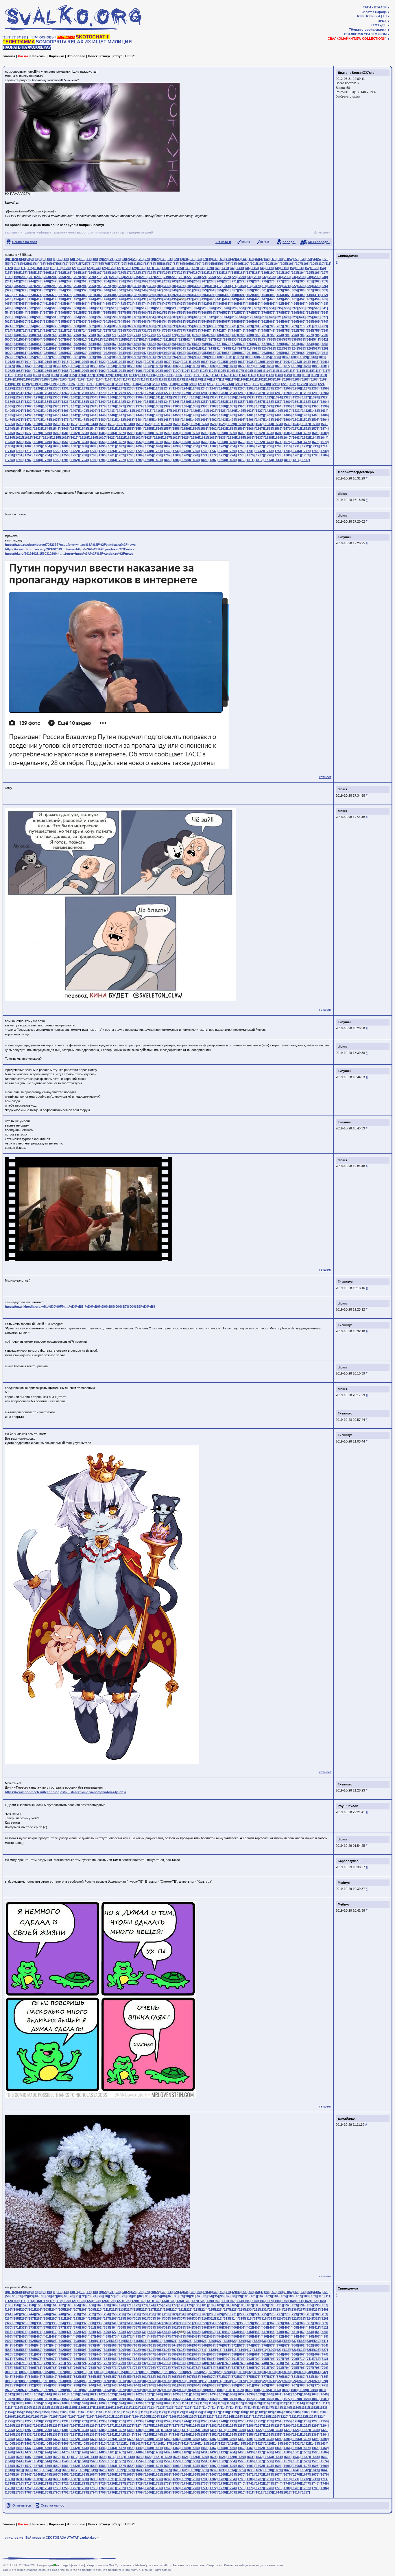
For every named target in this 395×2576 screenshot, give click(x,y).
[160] (46, 273)
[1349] (185, 402)
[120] (67, 268)
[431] (144, 299)
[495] (302, 304)
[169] (114, 273)
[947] (144, 353)
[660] (249, 321)
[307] (182, 286)
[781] (189, 335)
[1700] (195, 446)
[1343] (130, 402)
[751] (287, 330)
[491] (272, 304)
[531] (249, 308)
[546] (39, 313)
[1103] (203, 371)
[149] (285, 268)
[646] (144, 321)
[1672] (259, 442)
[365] (294, 290)
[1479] (93, 420)
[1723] (84, 451)
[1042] (287, 362)
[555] (106, 313)
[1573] (315, 429)
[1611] (19, 438)
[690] (152, 326)
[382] (99, 295)
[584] (324, 313)
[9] (43, 259)
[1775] (241, 455)
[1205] (145, 384)
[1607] (306, 433)
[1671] (250, 442)
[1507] (28, 424)
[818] (144, 339)
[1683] (37, 446)
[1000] (220, 357)
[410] (309, 295)
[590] (46, 317)
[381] (91, 295)
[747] (257, 330)
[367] (309, 290)
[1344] (139, 402)
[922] (279, 348)
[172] (136, 273)
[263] (174, 281)
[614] (226, 317)
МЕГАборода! (319, 242)
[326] (324, 286)
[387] (136, 295)
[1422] (213, 411)
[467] (91, 304)
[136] (187, 268)
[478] (174, 304)
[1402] (28, 411)
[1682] (28, 446)
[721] (61, 330)
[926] (309, 348)
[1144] (242, 375)
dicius (342, 494)
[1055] (84, 366)
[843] (9, 344)
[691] (159, 326)
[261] (159, 281)
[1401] (19, 411)
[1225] (10, 388)
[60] (14, 264)
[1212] (210, 384)
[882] (302, 344)
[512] (106, 308)
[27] (146, 259)
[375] (46, 295)
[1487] (167, 420)
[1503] (315, 420)
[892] (54, 348)
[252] (91, 281)
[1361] (296, 402)
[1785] (10, 460)
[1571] (296, 429)
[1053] (65, 366)
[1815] (287, 460)
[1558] (176, 429)
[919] (256, 348)
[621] (279, 317)
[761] (39, 335)
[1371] (65, 406)
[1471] (19, 420)
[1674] (278, 442)
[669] (317, 321)
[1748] (315, 451)
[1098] (158, 371)
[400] (234, 295)
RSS (360, 16)
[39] (216, 259)
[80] (129, 264)
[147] (270, 268)
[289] (46, 286)
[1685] (56, 446)
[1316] (204, 397)
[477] (167, 304)
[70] (71, 264)
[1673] (269, 442)
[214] (129, 277)
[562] (159, 313)
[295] (91, 286)
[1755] (56, 455)
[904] (144, 348)
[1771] (204, 455)
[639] (91, 321)
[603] (144, 317)
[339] (99, 290)
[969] (309, 353)
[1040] (269, 362)
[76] (106, 264)
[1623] (130, 438)
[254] (106, 281)
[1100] (176, 371)
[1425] (241, 411)
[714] (9, 330)
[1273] (130, 393)
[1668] (222, 442)
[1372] (74, 406)
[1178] (225, 379)
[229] (241, 277)
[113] (16, 268)
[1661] (158, 442)
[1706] (250, 446)
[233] (272, 277)
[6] (31, 259)
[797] (309, 335)
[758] (16, 335)
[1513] (83, 424)
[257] (129, 281)
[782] (197, 335)
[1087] (56, 371)
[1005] (266, 357)
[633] (46, 321)
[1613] (37, 438)
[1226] (19, 388)
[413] (9, 299)
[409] (302, 295)
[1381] (158, 406)
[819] (151, 339)
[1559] (185, 429)
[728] (114, 330)
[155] (9, 273)
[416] (31, 299)
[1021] (93, 362)
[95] (216, 264)
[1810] (241, 460)
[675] (39, 326)
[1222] (302, 384)
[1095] (130, 371)
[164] (76, 273)
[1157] (36, 379)
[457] (16, 304)
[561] (152, 313)
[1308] (130, 397)
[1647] (28, 442)
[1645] (10, 442)
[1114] (300, 371)
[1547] (74, 429)
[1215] (238, 384)
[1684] (47, 446)
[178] (182, 273)
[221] (181, 277)
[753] (302, 330)
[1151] (305, 375)
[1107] (239, 371)
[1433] (315, 411)
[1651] (65, 442)
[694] (182, 326)
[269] (219, 281)
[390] (159, 295)
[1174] (189, 379)
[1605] (287, 433)
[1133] (143, 375)
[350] (182, 290)
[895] (76, 348)
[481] (197, 304)
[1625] (148, 438)
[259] (144, 281)
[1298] (37, 397)
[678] (61, 326)
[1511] (65, 424)
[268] (212, 281)
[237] (302, 277)
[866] (182, 344)
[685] (114, 326)
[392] (174, 295)
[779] (174, 335)
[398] (219, 295)
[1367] (28, 406)
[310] (204, 286)
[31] (169, 259)
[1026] (139, 362)
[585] (9, 317)
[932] (31, 353)
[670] (324, 321)
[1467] (306, 415)
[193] (294, 273)
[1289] (278, 393)
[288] (39, 286)
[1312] (167, 397)
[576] (264, 313)
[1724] (93, 451)
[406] (279, 295)
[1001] (229, 357)
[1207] (164, 384)
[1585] (102, 433)
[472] (129, 304)
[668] (309, 321)
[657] (227, 321)
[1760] (102, 455)
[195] (309, 273)
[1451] (158, 415)
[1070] (222, 366)
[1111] (274, 371)
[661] (257, 321)
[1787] (28, 460)
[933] (39, 353)
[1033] (204, 362)
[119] (59, 268)
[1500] (287, 420)
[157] (24, 273)
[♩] (30, 37)
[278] (287, 281)
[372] (24, 295)
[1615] (56, 438)
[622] (287, 317)
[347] (159, 290)
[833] (256, 339)
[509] (84, 308)
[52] (291, 259)
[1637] (259, 438)
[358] (242, 290)
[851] (69, 344)
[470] (114, 304)
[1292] (306, 393)
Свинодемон (348, 256)
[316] (249, 286)
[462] (54, 304)
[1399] (324, 406)
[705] (264, 326)
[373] (31, 295)
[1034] (213, 362)
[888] (24, 348)
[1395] (287, 406)
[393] (182, 295)
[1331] (19, 402)
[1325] (287, 397)
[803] (31, 339)
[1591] (158, 433)
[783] (204, 335)
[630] (24, 321)
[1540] (10, 429)
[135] (179, 268)
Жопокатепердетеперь (356, 472)
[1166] (117, 379)
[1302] (74, 397)
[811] (91, 339)
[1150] (296, 375)
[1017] (56, 362)
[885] (324, 344)
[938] (76, 353)
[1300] (56, 397)
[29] (158, 259)
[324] (309, 286)
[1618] (83, 438)
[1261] (19, 393)
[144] (247, 268)
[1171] (162, 379)
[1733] (176, 451)
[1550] (102, 429)
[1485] (148, 420)
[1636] (250, 438)
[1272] (121, 393)
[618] (256, 317)
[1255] (287, 388)
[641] (106, 321)
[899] (106, 348)
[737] (182, 330)
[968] (302, 353)
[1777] (259, 455)
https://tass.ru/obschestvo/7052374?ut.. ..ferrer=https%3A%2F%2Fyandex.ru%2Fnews (70, 545)
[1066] (185, 366)
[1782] (306, 455)
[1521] (157, 424)
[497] (317, 304)
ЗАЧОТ (246, 242)
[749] (272, 330)
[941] (99, 353)
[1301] (65, 397)
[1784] (324, 455)
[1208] (173, 384)
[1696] (158, 446)
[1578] (37, 433)
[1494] (232, 420)
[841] (317, 339)
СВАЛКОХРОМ (375, 34)
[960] (242, 353)
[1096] (139, 371)
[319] (272, 286)
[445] (249, 299)
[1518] (130, 424)
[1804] (185, 460)
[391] (167, 295)
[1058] (111, 366)
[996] (189, 357)
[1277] (167, 393)
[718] (39, 330)
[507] (69, 308)
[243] (24, 281)
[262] (167, 281)
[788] (242, 335)
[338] (91, 290)
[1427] (259, 411)
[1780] (287, 455)
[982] (84, 357)
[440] (212, 299)
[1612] (28, 438)
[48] (268, 259)
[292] (69, 286)
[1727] (121, 451)
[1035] (222, 362)
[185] (234, 273)
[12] (60, 259)
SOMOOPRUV (51, 42)
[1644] (324, 438)
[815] (121, 339)
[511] (99, 308)
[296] (99, 286)
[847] (39, 344)
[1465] (287, 415)
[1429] (278, 411)
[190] (272, 273)
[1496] (250, 420)
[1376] (111, 406)
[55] (308, 259)
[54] (302, 259)
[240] (324, 277)
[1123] (54, 375)
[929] (9, 353)
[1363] (315, 402)
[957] (219, 353)
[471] (121, 304)
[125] (104, 268)
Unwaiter (355, 97)
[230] (249, 277)
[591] (54, 317)
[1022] (102, 362)
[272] (242, 281)
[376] (54, 295)
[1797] (121, 460)
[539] (309, 308)
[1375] (102, 406)
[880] (287, 344)
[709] (294, 326)
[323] (302, 286)
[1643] (315, 438)
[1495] (241, 420)
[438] (197, 299)
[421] (69, 299)
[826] (204, 339)
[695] (189, 326)
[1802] (167, 460)
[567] (197, 313)
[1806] (204, 460)
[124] (97, 268)
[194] (302, 273)
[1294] (324, 393)
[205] (61, 277)
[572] (234, 313)
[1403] (37, 411)
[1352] (213, 402)
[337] (84, 290)
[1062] (148, 366)
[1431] (296, 411)
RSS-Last (373, 16)
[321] (287, 286)
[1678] (315, 442)
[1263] (37, 393)
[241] (9, 281)
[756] (324, 330)
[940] (91, 353)
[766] (76, 335)
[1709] (278, 446)
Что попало (76, 56)
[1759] (93, 455)
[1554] (139, 429)
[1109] (257, 371)
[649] (167, 321)
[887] (16, 348)
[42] (233, 259)
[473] (136, 304)
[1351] (204, 402)
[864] (167, 344)
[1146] (260, 375)
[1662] (167, 442)
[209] (91, 277)
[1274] (139, 393)
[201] (31, 277)
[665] (287, 321)
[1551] (111, 429)
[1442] (74, 415)
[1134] (152, 375)
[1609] (324, 433)
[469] (106, 304)
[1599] (232, 433)
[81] (135, 264)
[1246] (204, 388)
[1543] (37, 429)
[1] (5, 37)
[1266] (65, 393)
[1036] (232, 362)
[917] (241, 348)
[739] (197, 330)
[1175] (198, 379)
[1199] (90, 384)
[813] (106, 339)
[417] (39, 299)
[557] (121, 313)
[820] (159, 339)
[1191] (18, 384)
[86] (164, 264)
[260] (152, 281)
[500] (16, 308)
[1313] (176, 397)
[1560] (195, 429)
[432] (152, 299)
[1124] (63, 375)
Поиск (93, 56)
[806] (54, 339)
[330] (31, 290)
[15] (77, 259)
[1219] (275, 384)
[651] (182, 321)
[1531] (250, 424)
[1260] (10, 393)
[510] (91, 308)
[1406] (65, 411)
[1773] (222, 455)
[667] (302, 321)
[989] (136, 357)
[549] (61, 313)
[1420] (194, 411)
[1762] (121, 455)
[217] (151, 277)
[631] (31, 321)
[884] (317, 344)
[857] (114, 344)
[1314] (185, 397)
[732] (144, 330)
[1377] (121, 406)
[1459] (232, 415)
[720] (54, 330)
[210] (99, 277)
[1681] (19, 446)
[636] (69, 321)
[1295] (10, 397)
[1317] (213, 397)
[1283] (222, 393)
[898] (99, 348)
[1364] (324, 402)
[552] (84, 313)
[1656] (111, 442)
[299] (121, 286)
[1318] (222, 397)
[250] (76, 281)
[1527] (213, 424)
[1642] (305, 438)
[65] (43, 264)
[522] (181, 308)
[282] (317, 281)
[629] (16, 321)
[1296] (19, 397)
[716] (24, 330)
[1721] (65, 451)
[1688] (84, 446)
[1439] (47, 415)
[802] (24, 339)
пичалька (101, 232)
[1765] (148, 455)
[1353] (222, 402)
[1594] (185, 433)
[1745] (287, 451)
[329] (24, 290)
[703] (249, 326)
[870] (212, 344)
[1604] (278, 433)
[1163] (90, 379)
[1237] (121, 388)
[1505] (10, 424)
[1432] (305, 411)
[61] (19, 264)
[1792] (74, 460)
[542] (9, 313)
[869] (204, 344)
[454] (317, 299)
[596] (91, 317)
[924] (294, 348)
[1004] (257, 357)
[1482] (121, 420)
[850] (61, 344)
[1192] (27, 384)
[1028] (158, 362)
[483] (212, 304)
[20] (106, 259)
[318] (264, 286)
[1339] (93, 402)
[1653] (84, 442)
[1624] (139, 438)
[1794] (93, 460)
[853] (84, 344)
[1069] (213, 366)
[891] (46, 348)
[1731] (158, 451)
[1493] (222, 420)
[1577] (28, 433)
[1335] (56, 402)
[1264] (47, 393)
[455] (324, 299)
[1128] (98, 375)
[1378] (130, 406)
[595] (84, 317)
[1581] (65, 433)
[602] (136, 317)
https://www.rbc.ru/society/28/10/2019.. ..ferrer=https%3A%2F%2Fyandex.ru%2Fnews (70, 549)
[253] (99, 281)
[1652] (74, 442)
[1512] (74, 424)
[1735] (195, 451)
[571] (227, 313)
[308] (189, 286)
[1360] (287, 402)
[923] (287, 348)
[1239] (139, 388)
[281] (309, 281)
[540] (317, 308)
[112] (9, 268)
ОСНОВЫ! (48, 37)
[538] (302, 308)
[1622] (120, 438)
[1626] (157, 438)
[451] (294, 299)
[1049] (28, 366)
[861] (144, 344)
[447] (264, 299)
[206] (69, 277)
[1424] (231, 411)
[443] (234, 299)
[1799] (139, 460)
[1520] (148, 424)
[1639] (278, 438)
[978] (54, 357)
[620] (272, 317)
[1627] (167, 438)
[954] (197, 353)
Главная (9, 56)
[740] (204, 330)
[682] (91, 326)
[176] (167, 273)
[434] (167, 299)
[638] (84, 321)
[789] (249, 335)
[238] (309, 277)
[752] (294, 330)
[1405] (56, 411)
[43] (239, 259)
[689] (144, 326)
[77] (112, 264)
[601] (129, 317)
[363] (279, 290)
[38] (210, 259)
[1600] (241, 433)
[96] (222, 264)
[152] (307, 268)
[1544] (47, 429)
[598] (106, 317)
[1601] (250, 433)
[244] (31, 281)
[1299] (47, 397)
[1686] (65, 446)
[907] (167, 348)
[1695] (148, 446)
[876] (257, 344)
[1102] (194, 371)
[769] (99, 335)
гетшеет (324, 232)
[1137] (179, 375)
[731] (136, 330)
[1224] (321, 384)
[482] (204, 304)
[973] (16, 357)
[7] (35, 259)
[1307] (121, 397)
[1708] (269, 446)
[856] (106, 344)
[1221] (293, 384)
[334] (61, 290)
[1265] (56, 393)
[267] (204, 281)
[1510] (56, 424)
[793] (279, 335)
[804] (39, 339)
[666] (294, 321)
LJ (385, 16)
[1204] (136, 384)
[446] (257, 299)
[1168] (135, 379)
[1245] (195, 388)
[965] (279, 353)
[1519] (139, 424)
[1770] (195, 455)
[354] (212, 290)
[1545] (56, 429)
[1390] (241, 406)
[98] (233, 264)
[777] (159, 335)
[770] (106, 335)
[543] (16, 313)
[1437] (28, 415)
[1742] (259, 451)
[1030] (176, 362)
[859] (129, 344)
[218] (159, 277)
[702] (242, 326)
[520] (166, 308)
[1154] (9, 379)
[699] (219, 326)
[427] (114, 299)
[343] (129, 290)
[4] (19, 37)
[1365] (10, 406)
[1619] (93, 438)
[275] (264, 281)
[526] (211, 308)
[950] (167, 353)
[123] (89, 268)
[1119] (18, 375)
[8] (39, 259)
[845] (24, 344)
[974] (24, 357)
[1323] (268, 397)
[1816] (296, 460)
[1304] (93, 397)
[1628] (176, 438)
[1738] (222, 451)
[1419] (185, 411)
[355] (219, 290)
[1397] (306, 406)
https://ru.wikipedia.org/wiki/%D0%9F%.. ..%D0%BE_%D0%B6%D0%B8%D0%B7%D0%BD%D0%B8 (80, 1307)
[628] (9, 321)
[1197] (72, 384)
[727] (106, 330)
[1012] (10, 362)
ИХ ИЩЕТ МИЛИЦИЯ (108, 42)
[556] (114, 313)
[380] (84, 295)
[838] (294, 339)
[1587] (121, 433)
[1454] (185, 415)
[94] (210, 264)
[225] (211, 277)
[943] (114, 353)
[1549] (93, 429)
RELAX (75, 42)
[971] (324, 353)
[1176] (207, 379)
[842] (324, 339)
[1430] (287, 411)
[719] (46, 330)
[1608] (315, 433)
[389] (152, 295)
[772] (121, 335)
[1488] (176, 420)
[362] (272, 290)
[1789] (47, 460)
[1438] (37, 415)
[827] (211, 339)
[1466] (296, 415)
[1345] (148, 402)
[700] (227, 326)
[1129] (107, 375)
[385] (121, 295)
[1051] (47, 366)
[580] (294, 313)
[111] (328, 264)
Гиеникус (345, 1282)
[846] (31, 344)
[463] (61, 304)
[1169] (144, 379)
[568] (204, 313)
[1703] (222, 446)
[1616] (65, 438)
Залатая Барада (374, 12)
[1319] (231, 397)
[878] (272, 344)
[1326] (296, 397)
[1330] (10, 402)
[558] (129, 313)
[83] (147, 264)
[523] (189, 308)
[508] (76, 308)
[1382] (167, 406)
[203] (46, 277)
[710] (302, 326)
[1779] (278, 455)
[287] (31, 286)
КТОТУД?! (379, 25)
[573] (242, 313)
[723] (76, 330)
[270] (227, 281)
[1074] (259, 366)
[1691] (111, 446)
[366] (302, 290)
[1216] (247, 384)
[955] (204, 353)
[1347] (167, 402)
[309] (197, 286)
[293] (76, 286)
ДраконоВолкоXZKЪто (356, 73)
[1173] (180, 379)
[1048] (19, 366)
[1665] (195, 442)
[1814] (278, 460)
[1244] (185, 388)
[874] (242, 344)
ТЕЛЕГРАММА (19, 42)
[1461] (250, 415)
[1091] (93, 371)
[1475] (56, 420)
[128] (127, 268)
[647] (152, 321)
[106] (291, 264)
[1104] (212, 371)
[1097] (148, 371)
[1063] (158, 366)
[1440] (56, 415)
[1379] (139, 406)
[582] (309, 313)
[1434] (324, 411)
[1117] (326, 371)
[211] (106, 277)
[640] (99, 321)
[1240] (148, 388)
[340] (106, 290)
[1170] (153, 379)
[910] (189, 348)
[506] (61, 308)
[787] (234, 335)
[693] (174, 326)
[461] (46, 304)
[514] (121, 308)
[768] (91, 335)
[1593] (176, 433)
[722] (69, 330)
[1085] (37, 371)
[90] (187, 264)
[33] (181, 259)
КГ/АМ (265, 242)
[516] (136, 308)
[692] (167, 326)
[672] (16, 326)
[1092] (102, 371)
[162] (61, 273)
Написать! (38, 56)
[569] (212, 313)
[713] (324, 326)
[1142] (224, 375)
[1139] (197, 375)
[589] (39, 317)
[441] (219, 299)
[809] (76, 339)
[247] (54, 281)
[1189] (323, 379)
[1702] (213, 446)
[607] (174, 317)
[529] (234, 308)
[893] (61, 348)
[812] (99, 339)
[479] (182, 304)
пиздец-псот (134, 232)
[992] (159, 357)
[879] (279, 344)
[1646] (19, 442)
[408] (294, 295)
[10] (48, 259)
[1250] (241, 388)
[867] (189, 344)
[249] (69, 281)
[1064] (167, 366)
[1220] (284, 384)
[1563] (222, 429)
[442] (227, 299)
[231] (256, 277)
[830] (234, 339)
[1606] (296, 433)
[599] (114, 317)
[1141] (215, 375)
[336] (76, 290)
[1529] (231, 424)
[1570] (287, 429)
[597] (99, 317)
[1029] (167, 362)
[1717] (28, 451)
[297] (106, 286)
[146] (262, 268)
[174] (152, 273)
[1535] (287, 424)
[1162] (81, 379)
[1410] (102, 411)
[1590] (148, 433)
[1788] (37, 460)
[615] (234, 317)
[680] (76, 326)
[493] (287, 304)
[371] (16, 295)
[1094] (121, 371)
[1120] (27, 375)
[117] (45, 268)
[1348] (176, 402)
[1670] (241, 442)
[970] (317, 353)
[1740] (241, 451)
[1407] (74, 411)
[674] (31, 326)
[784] (212, 335)
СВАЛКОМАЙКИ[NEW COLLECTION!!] (357, 38)
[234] (279, 277)
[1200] (99, 384)
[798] (317, 335)
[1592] (167, 433)
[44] (245, 259)
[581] (302, 313)
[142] (232, 268)
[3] (14, 37)
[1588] (130, 433)
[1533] (268, 424)
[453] (309, 299)
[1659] (139, 442)
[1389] (232, 406)
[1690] (102, 446)
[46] (256, 259)
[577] (272, 313)
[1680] (10, 446)
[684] (106, 326)
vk (315, 232)
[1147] (269, 375)
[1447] (121, 415)
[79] (123, 264)
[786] (227, 335)
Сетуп (118, 56)
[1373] (84, 406)
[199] (16, 277)
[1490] (195, 420)
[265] (189, 281)
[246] (46, 281)
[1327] (305, 397)
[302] (144, 286)
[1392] (259, 406)
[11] (54, 259)
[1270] (102, 393)
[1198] (81, 384)
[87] (170, 264)
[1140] (206, 375)
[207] (76, 277)
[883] (309, 344)
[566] (189, 313)
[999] (212, 357)
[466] (84, 304)
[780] (182, 335)
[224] (204, 277)
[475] (152, 304)
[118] (52, 268)
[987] (121, 357)
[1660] (148, 442)
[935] (54, 353)
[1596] (204, 433)
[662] (264, 321)
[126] (112, 268)
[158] (31, 273)
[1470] (10, 420)
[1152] (314, 375)
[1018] (65, 362)
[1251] (250, 388)
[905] (152, 348)
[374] (39, 295)
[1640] (287, 438)
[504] (46, 308)
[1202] (118, 384)
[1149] (287, 375)
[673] (24, 326)
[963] (264, 353)
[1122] (45, 375)
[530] (241, 308)
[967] (294, 353)
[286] (24, 286)
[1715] (10, 451)
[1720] (56, 451)
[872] (227, 344)
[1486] (158, 420)
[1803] (176, 460)
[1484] (139, 420)
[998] (204, 357)
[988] (129, 357)
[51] (285, 259)
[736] (174, 330)
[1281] (204, 393)
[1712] (305, 446)
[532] (256, 308)
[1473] (37, 420)
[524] (196, 308)
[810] (84, 339)
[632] (39, 321)
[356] (227, 290)
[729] (121, 330)
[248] (61, 281)
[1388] (222, 406)
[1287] (259, 393)
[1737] (213, 451)
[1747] (306, 451)
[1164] (99, 379)
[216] (144, 277)
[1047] (10, 366)
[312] (219, 286)
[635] (61, 321)
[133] (164, 268)
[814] (114, 339)
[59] (8, 264)
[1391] (250, 406)
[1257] (306, 388)
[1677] (306, 442)
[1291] (296, 393)
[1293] (315, 393)
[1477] (74, 420)
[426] (106, 299)
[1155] (18, 379)
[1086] (47, 371)
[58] (326, 259)
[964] (272, 353)
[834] (264, 339)
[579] (287, 313)
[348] (167, 290)
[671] (9, 326)
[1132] (134, 375)
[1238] (130, 388)
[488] (249, 304)
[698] (212, 326)
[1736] (204, 451)
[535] (279, 308)
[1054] (74, 366)
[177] (174, 273)
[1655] (102, 442)
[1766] (158, 455)
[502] (31, 308)
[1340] (102, 402)
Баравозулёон (349, 1861)
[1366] (19, 406)
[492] (279, 304)
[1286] (250, 393)
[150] (292, 268)
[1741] (250, 451)
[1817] (305, 460)
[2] (10, 37)
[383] (106, 295)
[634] (54, 321)
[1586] (111, 433)
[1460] (241, 415)
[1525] (194, 424)
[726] (99, 330)
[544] (24, 313)
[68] (60, 264)
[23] (123, 259)
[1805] (195, 460)
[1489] (185, 420)
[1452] (167, 415)
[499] (9, 308)
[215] (136, 277)
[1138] (188, 375)
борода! (289, 242)
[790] (257, 335)
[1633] (222, 438)
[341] (114, 290)
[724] (84, 330)
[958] (227, 353)
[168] (106, 273)
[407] (287, 295)
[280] (302, 281)
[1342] (121, 402)
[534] (272, 308)
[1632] (213, 438)
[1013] (19, 362)
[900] (114, 348)
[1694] (139, 446)
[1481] (111, 420)
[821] (166, 339)
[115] (30, 268)
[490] (264, 304)
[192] (287, 273)
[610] (197, 317)
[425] (99, 299)
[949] (159, 353)
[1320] (241, 397)
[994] (174, 357)
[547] (46, 313)
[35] (193, 259)
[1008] (294, 357)
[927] (317, 348)
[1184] (278, 379)
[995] (182, 357)
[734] (159, 330)
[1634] (231, 438)
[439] (204, 299)
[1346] (158, 402)
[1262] (28, 393)
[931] (24, 353)
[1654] (93, 442)
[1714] (324, 446)
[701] (234, 326)
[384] (114, 295)
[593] (69, 317)
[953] (189, 353)
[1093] (111, 371)
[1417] (167, 411)
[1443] (84, 415)
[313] (226, 286)
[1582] (74, 433)
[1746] (296, 451)
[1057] (102, 366)
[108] (306, 264)
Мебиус (344, 1883)
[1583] (84, 433)
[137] (194, 268)
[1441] (65, 415)
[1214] (228, 384)
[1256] (296, 388)
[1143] (233, 375)
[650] (174, 321)
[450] (287, 299)
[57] (320, 259)
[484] (219, 304)
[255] (114, 281)
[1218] (265, 384)
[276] (272, 281)
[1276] (158, 393)
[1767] (167, 455)
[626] (317, 317)
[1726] (111, 451)
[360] (257, 290)
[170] (121, 273)
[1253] (269, 388)
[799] (324, 335)
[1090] (84, 371)
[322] (294, 286)
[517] (144, 308)
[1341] (111, 402)
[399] (227, 295)
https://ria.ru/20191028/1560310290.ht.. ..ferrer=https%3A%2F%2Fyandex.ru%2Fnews (69, 554)
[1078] (296, 366)
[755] (317, 330)
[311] (212, 286)
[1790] (56, 460)
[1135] (161, 375)
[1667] (213, 442)
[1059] (121, 366)
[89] (181, 264)
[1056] (93, 366)
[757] (9, 335)
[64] (37, 264)
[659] (242, 321)
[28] (152, 259)
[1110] (265, 371)
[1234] (93, 388)
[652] (189, 321)
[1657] (121, 442)
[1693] (130, 446)
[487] (242, 304)
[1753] (37, 455)
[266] (197, 281)
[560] (144, 313)
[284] (9, 286)
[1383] (176, 406)
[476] (159, 304)
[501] (24, 308)
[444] (242, 299)
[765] (69, 335)
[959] (234, 353)
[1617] (74, 438)
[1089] (74, 371)
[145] (254, 268)
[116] (37, 268)
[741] (212, 330)
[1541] (19, 429)
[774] (136, 335)
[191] (279, 273)
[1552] (121, 429)
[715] (16, 330)
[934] (46, 353)
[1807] (213, 460)
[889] (31, 348)
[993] (167, 357)
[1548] (84, 429)
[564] (174, 313)
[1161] (72, 379)
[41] (227, 259)
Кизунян (344, 537)
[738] (189, 330)
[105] (283, 264)
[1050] (37, 366)
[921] (272, 348)
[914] (219, 348)
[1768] (176, 455)
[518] (151, 308)
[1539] (324, 424)
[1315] (194, 397)
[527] (219, 308)
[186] (242, 273)
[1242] (167, 388)
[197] (324, 273)
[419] (54, 299)
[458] (24, 304)
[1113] (291, 371)
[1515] (102, 424)
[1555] (148, 429)
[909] (182, 348)
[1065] (176, 366)
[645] (136, 321)
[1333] (37, 402)
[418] (46, 299)
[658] (234, 321)
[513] (114, 308)
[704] (257, 326)
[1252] (259, 388)
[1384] (185, 406)
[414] (16, 299)
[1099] (167, 371)
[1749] (324, 451)
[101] (253, 264)
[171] (129, 273)
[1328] (315, 397)
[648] (159, 321)
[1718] (37, 451)
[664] (279, 321)
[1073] (250, 366)
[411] (317, 295)
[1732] (167, 451)
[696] (197, 326)
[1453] (176, 415)
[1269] (93, 393)
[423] (84, 299)
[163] (69, 273)
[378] (69, 295)
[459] (31, 304)
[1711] (296, 446)
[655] (212, 321)
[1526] (204, 424)
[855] (99, 344)
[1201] (108, 384)
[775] (144, 335)
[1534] (278, 424)
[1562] (213, 429)
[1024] (121, 362)
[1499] (278, 420)
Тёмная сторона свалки (368, 30)
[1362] (306, 402)
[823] (181, 339)
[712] (317, 326)
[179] (189, 273)
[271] (234, 281)
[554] (99, 313)
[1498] (269, 420)
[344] (136, 290)
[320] (279, 286)
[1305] (102, 397)
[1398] (315, 406)
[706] (272, 326)
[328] (16, 290)
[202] (39, 277)
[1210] (192, 384)
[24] (129, 259)
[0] (7, 259)
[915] (226, 348)
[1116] (317, 371)
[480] (189, 304)
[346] (152, 290)
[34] (187, 259)
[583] (317, 313)
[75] (100, 264)
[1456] (204, 415)
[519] (159, 308)
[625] (309, 317)
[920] (264, 348)
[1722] (74, 451)
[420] (61, 299)
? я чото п (223, 242)
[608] (182, 317)
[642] (114, 321)
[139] (209, 268)
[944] (121, 353)
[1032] (195, 362)
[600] (121, 317)
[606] (167, 317)
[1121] (36, 375)
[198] (9, 277)
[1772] (213, 455)
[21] (112, 259)
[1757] (74, 455)
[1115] (309, 371)
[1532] (259, 424)
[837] (287, 339)
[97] (228, 264)
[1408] (84, 411)
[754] (309, 330)
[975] (31, 357)
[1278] (176, 393)
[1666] (204, 442)
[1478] (84, 420)
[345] (144, 290)
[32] (175, 259)
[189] (264, 273)
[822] (174, 339)
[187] (249, 273)
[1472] (28, 420)
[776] (152, 335)
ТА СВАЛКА (66, 37)
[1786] (19, 460)
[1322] (259, 397)
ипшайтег (28, 232)
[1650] (56, 442)
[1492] (213, 420)
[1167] (126, 379)
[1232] (74, 388)
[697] (204, 326)
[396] (204, 295)
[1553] (130, 429)
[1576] (19, 433)
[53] (297, 259)
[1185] (287, 379)
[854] (91, 344)
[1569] (278, 429)
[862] (152, 344)
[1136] (170, 375)
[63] (31, 264)
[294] (84, 286)
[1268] (84, 393)
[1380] (148, 406)
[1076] (278, 366)
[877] (264, 344)
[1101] (185, 371)
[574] (249, 313)
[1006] (276, 357)
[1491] (204, 420)
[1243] (176, 388)
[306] (174, 286)
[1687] (74, 446)
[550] (69, 313)
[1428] (268, 411)
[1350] (195, 402)
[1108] (248, 371)
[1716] (19, 451)
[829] (226, 339)
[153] (315, 268)
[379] (76, 295)
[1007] (285, 357)
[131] (149, 268)
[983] (91, 357)
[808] (69, 339)
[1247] (213, 388)
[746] (249, 330)
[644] (129, 321)
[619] (264, 317)
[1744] (278, 451)
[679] (69, 326)
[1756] (65, 455)
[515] (129, 308)
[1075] (269, 366)
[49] (274, 259)
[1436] (19, 415)
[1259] (324, 388)
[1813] (268, 460)
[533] (264, 308)
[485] (227, 304)
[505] (54, 308)
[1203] (127, 384)
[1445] (102, 415)
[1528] (222, 424)
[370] (9, 295)
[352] (197, 290)
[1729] (139, 451)
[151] (300, 268)
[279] (294, 281)
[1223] (312, 384)
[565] (182, 313)
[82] (141, 264)
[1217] (256, 384)
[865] (174, 344)
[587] (24, 317)
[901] (121, 348)
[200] (24, 277)
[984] (99, 357)
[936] (61, 353)
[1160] (63, 379)
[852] (76, 344)
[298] (114, 286)
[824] (189, 339)
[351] (189, 290)
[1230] (56, 388)
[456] (9, 304)
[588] (31, 317)
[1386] (204, 406)
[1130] (116, 375)
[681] (84, 326)
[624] (302, 317)
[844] (16, 344)
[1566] (250, 429)
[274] (257, 281)
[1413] (130, 411)
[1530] (241, 424)
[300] (129, 286)
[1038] (250, 362)
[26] (141, 259)
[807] (61, 339)
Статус (106, 56)
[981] (76, 357)
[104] (276, 264)
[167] (99, 273)
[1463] (269, 415)
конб (149, 232)
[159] (39, 273)
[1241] (158, 388)
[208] (84, 277)
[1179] (234, 379)
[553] (91, 313)
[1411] (111, 411)
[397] (212, 295)
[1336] (65, 402)
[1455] (195, 415)
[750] (279, 330)
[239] (317, 277)
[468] (99, 304)
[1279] (185, 393)
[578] (279, 313)
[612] (211, 317)
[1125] (72, 375)
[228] (234, 277)
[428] (121, 299)
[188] (257, 273)
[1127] (89, 375)
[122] (82, 268)
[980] (69, 357)
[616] (241, 317)
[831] (241, 339)
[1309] (139, 397)
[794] (287, 335)
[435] (174, 299)
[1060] (130, 366)
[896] (84, 348)
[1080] (315, 366)
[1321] (250, 397)
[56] (314, 259)
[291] (61, 286)
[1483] (130, 420)
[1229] (47, 388)
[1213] (219, 384)
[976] (39, 357)
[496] (309, 304)
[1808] (222, 460)
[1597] (213, 433)
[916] (234, 348)
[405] (272, 295)
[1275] (148, 393)
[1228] (37, 388)
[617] (249, 317)
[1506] (19, 424)
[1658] (130, 442)
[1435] (10, 415)
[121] (74, 268)
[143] (239, 268)
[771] (114, 335)
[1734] (185, 451)
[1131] (125, 375)
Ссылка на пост (25, 242)
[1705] (241, 446)
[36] (198, 259)
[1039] (259, 362)
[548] (54, 313)
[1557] (167, 429)
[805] (46, 339)
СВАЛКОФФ (354, 34)
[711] (309, 326)
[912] (204, 348)
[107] (298, 264)
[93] (204, 264)
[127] (119, 268)
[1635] (241, 438)
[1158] (45, 379)
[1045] (315, 362)
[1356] (250, 402)
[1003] (248, 357)
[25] (135, 259)
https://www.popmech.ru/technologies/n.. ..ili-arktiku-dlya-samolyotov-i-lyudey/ (65, 1792)
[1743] (269, 451)
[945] (129, 353)
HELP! (130, 56)
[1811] (250, 460)
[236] (294, 277)
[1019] (74, 362)
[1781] (296, 455)
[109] (313, 264)
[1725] (102, 451)
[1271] (111, 393)
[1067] (195, 366)
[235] (287, 277)
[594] (76, 317)
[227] (226, 277)
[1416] (157, 411)
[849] (54, 344)
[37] (204, 259)
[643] (121, 321)
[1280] (195, 393)
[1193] (36, 384)
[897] (91, 348)
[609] (189, 317)
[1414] (139, 411)
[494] (294, 304)
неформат (45, 232)
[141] (224, 268)
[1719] (47, 451)
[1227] (28, 388)
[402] (249, 295)
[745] (242, 330)
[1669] (232, 442)
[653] (197, 321)
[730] (129, 330)
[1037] (241, 362)
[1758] (84, 455)
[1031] (185, 362)
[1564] (232, 429)
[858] (121, 344)
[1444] (93, 415)
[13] (65, 259)
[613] (219, 317)
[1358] (269, 402)
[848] (46, 344)
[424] (91, 299)
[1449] (139, 415)
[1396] (296, 406)
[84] (152, 264)
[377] (61, 295)
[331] (39, 290)
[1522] (167, 424)
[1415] (148, 411)
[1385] (195, 406)
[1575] (10, 433)
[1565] (241, 429)
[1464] (278, 415)
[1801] (158, 460)
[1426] (250, 411)
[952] (182, 353)
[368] (317, 290)
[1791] (65, 460)
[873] (234, 344)
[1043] (296, 362)
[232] (264, 277)
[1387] (213, 406)
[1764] (139, 455)
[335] (69, 290)
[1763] (130, 455)
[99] (239, 264)
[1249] (232, 388)
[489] (257, 304)
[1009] (303, 357)
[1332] (28, 402)
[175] (159, 273)
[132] (157, 268)
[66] (48, 264)
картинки (12, 232)
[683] (99, 326)
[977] (46, 357)
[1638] (268, 438)
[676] (46, 326)
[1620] (102, 438)
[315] (241, 286)
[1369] (47, 406)
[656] (219, 321)
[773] (129, 335)
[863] (159, 344)
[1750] (10, 455)
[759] (24, 335)
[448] (272, 299)
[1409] (93, 411)
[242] (16, 281)
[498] (324, 304)
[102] (261, 264)
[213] (121, 277)
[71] (77, 264)
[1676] (296, 442)
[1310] (148, 397)
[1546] (65, 429)
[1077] (287, 366)
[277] (279, 281)
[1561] (204, 429)
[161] (54, 273)
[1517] (120, 424)
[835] (272, 339)
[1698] (176, 446)
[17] (88, 259)
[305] (167, 286)
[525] (204, 308)
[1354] (232, 402)
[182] (212, 273)
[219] (166, 277)
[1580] (56, 433)
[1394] (278, 406)
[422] (76, 299)
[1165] (108, 379)
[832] (249, 339)
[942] (106, 353)
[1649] (47, 442)
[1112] (283, 371)
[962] (257, 353)
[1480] (102, 420)
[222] (189, 277)
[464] (69, 304)
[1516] (111, 424)
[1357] (259, 402)
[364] (287, 290)
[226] (219, 277)
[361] (264, 290)
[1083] (19, 371)
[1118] (9, 375)
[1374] (93, 406)
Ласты (23, 56)
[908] (174, 348)
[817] (136, 339)
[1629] (185, 438)
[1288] (269, 393)
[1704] (232, 446)
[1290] (287, 393)
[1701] (204, 446)
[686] (121, 326)
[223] (196, 277)
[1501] (296, 420)
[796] (302, 335)
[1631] (204, 438)
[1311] (157, 397)
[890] (39, 348)
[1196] (63, 384)
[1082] (10, 371)
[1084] (28, 371)
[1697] (167, 446)
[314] (234, 286)
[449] (279, 299)
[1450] (148, 415)
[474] (144, 304)
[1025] (130, 362)
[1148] (278, 375)
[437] (189, 299)
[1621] (111, 438)
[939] (84, 353)
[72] (83, 264)
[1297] (28, 397)
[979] (61, 357)
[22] (117, 259)
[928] (324, 348)
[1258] (315, 388)
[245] (39, 281)
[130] (142, 268)
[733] (152, 330)
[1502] (306, 420)
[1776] (250, 455)
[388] (144, 295)
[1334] (47, 402)
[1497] (259, 420)
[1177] (216, 379)
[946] (136, 353)
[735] (167, 330)
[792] (272, 335)
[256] (121, 281)
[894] (69, 348)
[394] (189, 295)
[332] (46, 290)
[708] (287, 326)
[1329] (324, 397)
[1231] (65, 388)
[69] (66, 264)
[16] (83, 259)
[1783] (315, 455)
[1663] (176, 442)
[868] (197, 344)
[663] (272, 321)
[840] (309, 339)
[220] (174, 277)
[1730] (148, 451)
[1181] (251, 379)
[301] (136, 286)
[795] (294, 335)
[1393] (269, 406)
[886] (9, 348)
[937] (69, 353)
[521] (174, 308)
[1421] (204, 411)
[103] (268, 264)
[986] (114, 357)
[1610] (10, 438)
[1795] (102, 460)
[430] (136, 299)
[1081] (324, 366)
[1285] (241, 393)
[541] (324, 308)
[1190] (9, 384)
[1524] (185, 424)
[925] (302, 348)
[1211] (201, 384)
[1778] (269, 455)
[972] (9, 357)
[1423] (222, 411)
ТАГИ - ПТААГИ (375, 7)
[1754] (47, 455)
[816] (129, 339)
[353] (204, 290)
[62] (25, 264)
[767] (84, 335)
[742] (219, 330)
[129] (134, 268)
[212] (114, 277)
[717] (31, 330)
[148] (277, 268)
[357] (234, 290)
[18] (94, 259)
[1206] (155, 384)
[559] (136, 313)
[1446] (111, 415)
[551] (76, 313)
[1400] (10, 411)
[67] (54, 264)
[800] (9, 339)
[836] (279, 339)
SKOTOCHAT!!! (93, 37)
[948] (152, 353)
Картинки (57, 56)
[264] (182, 281)
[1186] (296, 379)
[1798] (130, 460)
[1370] (56, 406)
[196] (317, 273)
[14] (71, 259)
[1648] (37, 442)
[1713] (315, 446)
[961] (249, 353)
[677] (54, 326)
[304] (159, 286)
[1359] (278, 402)
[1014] (28, 362)
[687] (129, 326)
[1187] (305, 379)
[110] (321, 264)
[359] (249, 290)
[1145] (251, 375)
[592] (61, 317)
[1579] (47, 433)
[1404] (47, 411)
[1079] (306, 366)
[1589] (139, 433)
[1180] (242, 379)
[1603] (269, 433)
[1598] (222, 433)
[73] (89, 264)
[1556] (158, 429)
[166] (91, 273)
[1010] (313, 357)
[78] (118, 264)
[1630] (194, 438)
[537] (294, 308)
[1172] (171, 379)
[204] (54, 277)
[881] (294, 344)
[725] (91, 330)
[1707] (259, 446)
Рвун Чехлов (348, 1806)
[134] (172, 268)
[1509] (47, 424)
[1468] (315, 415)
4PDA (382, 21)
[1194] (45, 384)
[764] (61, 335)
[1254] (278, 388)
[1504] (324, 420)
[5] (24, 37)
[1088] (65, 371)
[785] (219, 335)
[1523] (176, 424)
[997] (197, 357)
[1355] (241, 402)
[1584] (93, 433)
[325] (317, 286)
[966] (287, 353)
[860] (136, 344)
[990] (144, 357)
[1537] (305, 424)
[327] (9, 290)
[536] (287, 308)
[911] (196, 348)
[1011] (322, 357)
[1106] (230, 371)
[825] (196, 339)
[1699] (185, 446)
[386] (129, 295)
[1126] (81, 375)
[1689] (93, 446)
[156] (16, 273)
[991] (152, 357)
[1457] (213, 415)
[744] (234, 330)
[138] (202, 268)
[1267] (74, 393)
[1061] (139, 366)
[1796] (111, 460)
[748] (264, 330)
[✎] (36, 37)
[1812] (259, 460)
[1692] (121, 446)
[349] (174, 290)
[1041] (278, 362)
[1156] (27, 379)
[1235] (102, 388)
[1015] (37, 362)
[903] (136, 348)
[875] (249, 344)
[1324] (278, 397)
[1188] (314, 379)
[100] (246, 264)
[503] (39, 308)
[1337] (74, 402)
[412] (324, 295)
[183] (219, 273)
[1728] (130, 451)
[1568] (269, 429)
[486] (234, 304)
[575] (257, 313)
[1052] (56, 366)
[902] (129, 348)
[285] (16, 286)
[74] (95, 264)
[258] (136, 281)
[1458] (222, 415)
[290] (54, 286)
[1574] (324, 429)
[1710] (287, 446)
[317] (256, 286)
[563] (167, 313)
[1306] (111, 397)
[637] (76, 321)
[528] (226, 308)
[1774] (232, 455)
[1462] (259, 415)
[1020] (84, 362)
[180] (197, 273)
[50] (279, 259)
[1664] (185, 442)
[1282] (213, 393)
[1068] (204, 366)
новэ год (117, 232)
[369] (324, 290)
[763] (54, 335)
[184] (227, 273)
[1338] (84, 402)
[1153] (323, 375)
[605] (159, 317)
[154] (322, 268)
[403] (257, 295)
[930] (16, 353)
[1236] (111, 388)
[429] (129, 299)
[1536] (296, 424)
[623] (294, 317)
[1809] (232, 460)
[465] (76, 304)
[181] (204, 273)
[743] (227, 330)
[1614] (46, 438)
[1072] (241, 366)
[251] (84, 281)
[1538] (315, 424)
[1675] (287, 442)
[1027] (148, 362)
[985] (106, 357)
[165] (84, 273)
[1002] (239, 357)
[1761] (111, 455)
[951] (174, 353)
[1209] (182, 384)
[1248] (222, 388)
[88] (176, 264)
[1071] (232, 366)
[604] (152, 317)
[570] (219, 313)
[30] (164, 259)
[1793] (84, 460)
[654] (204, 321)
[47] (262, 259)
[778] (167, 335)
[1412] (120, 411)
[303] (152, 286)
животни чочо (65, 232)
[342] (121, 290)
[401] (242, 295)
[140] (217, 268)
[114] (23, 268)
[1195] (54, 384)
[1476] (65, 420)
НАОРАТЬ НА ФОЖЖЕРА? (27, 47)
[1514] (93, 424)
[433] (159, 299)
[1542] (28, 429)
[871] (219, 344)
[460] (39, 304)
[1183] (269, 379)
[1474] (47, 420)
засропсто (85, 232)
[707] (279, 326)
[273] (249, 281)
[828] (219, 339)
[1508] (37, 424)
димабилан (347, 2119)
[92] (199, 264)
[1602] (259, 433)
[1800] (148, 460)
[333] (54, 290)
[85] (158, 264)
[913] (211, 348)
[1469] (324, 415)
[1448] (130, 415)
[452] (302, 299)
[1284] (232, 393)
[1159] (54, 379)
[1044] (306, 362)
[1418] (176, 411)
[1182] (260, 379)
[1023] (111, 362)
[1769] (185, 455)
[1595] (195, 433)
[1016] (47, 362)
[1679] (324, 442)
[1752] (28, 455)
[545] (31, 313)
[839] (302, 339)
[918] (249, 348)
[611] (204, 317)
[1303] (84, 397)
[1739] (232, 451)
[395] (197, 295)
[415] (24, 299)
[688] (136, 326)
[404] (264, 295)
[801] (16, 339)
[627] (324, 317)
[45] (250, 259)
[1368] (37, 406)
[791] (264, 335)
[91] (193, 264)
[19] (100, 259)
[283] (324, 281)
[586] (16, 317)
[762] (46, 335)
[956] (212, 353)
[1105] (221, 371)
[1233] (84, 388)
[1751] (19, 455)
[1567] (259, 429)
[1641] (296, 438)
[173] (144, 273)
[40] (222, 259)
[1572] (306, 429)
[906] (159, 348)
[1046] (324, 362)
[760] (31, 335)
